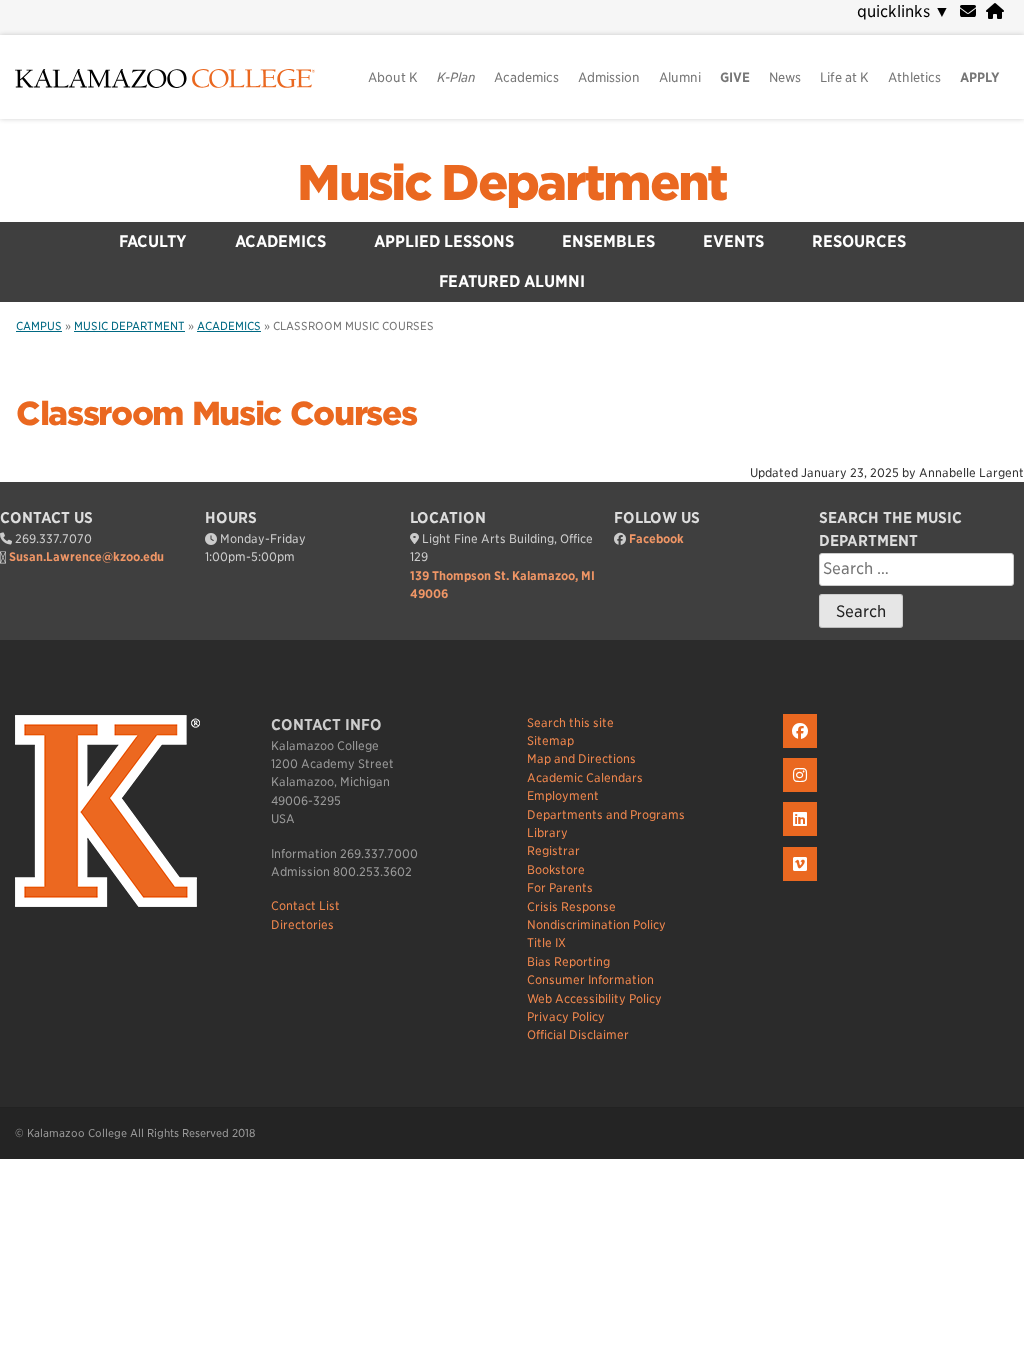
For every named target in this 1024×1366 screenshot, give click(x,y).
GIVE (735, 77)
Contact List (305, 905)
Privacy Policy (566, 1016)
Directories (302, 924)
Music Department (511, 183)
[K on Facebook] (802, 748)
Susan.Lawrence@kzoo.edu (86, 556)
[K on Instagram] (802, 792)
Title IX (546, 942)
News (785, 77)
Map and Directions (581, 758)
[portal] (995, 11)
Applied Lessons (444, 241)
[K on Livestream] (802, 881)
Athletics (914, 77)
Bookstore (556, 869)
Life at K (844, 77)
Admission (609, 77)
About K (393, 77)
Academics (526, 77)
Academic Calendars (585, 777)
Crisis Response (571, 906)
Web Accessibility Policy (594, 998)
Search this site (570, 722)
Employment (563, 795)
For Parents (560, 887)
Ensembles (608, 241)
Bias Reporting (568, 961)
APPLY (980, 77)
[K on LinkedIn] (802, 836)
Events (733, 241)
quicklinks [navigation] (903, 11)
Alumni (680, 77)
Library (547, 832)
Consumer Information (590, 979)
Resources (859, 241)
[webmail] (968, 11)
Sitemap (550, 740)
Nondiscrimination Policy (596, 924)
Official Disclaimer (578, 1034)
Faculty (153, 241)
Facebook (656, 538)
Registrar (553, 850)
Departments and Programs (606, 814)
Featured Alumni (512, 281)
